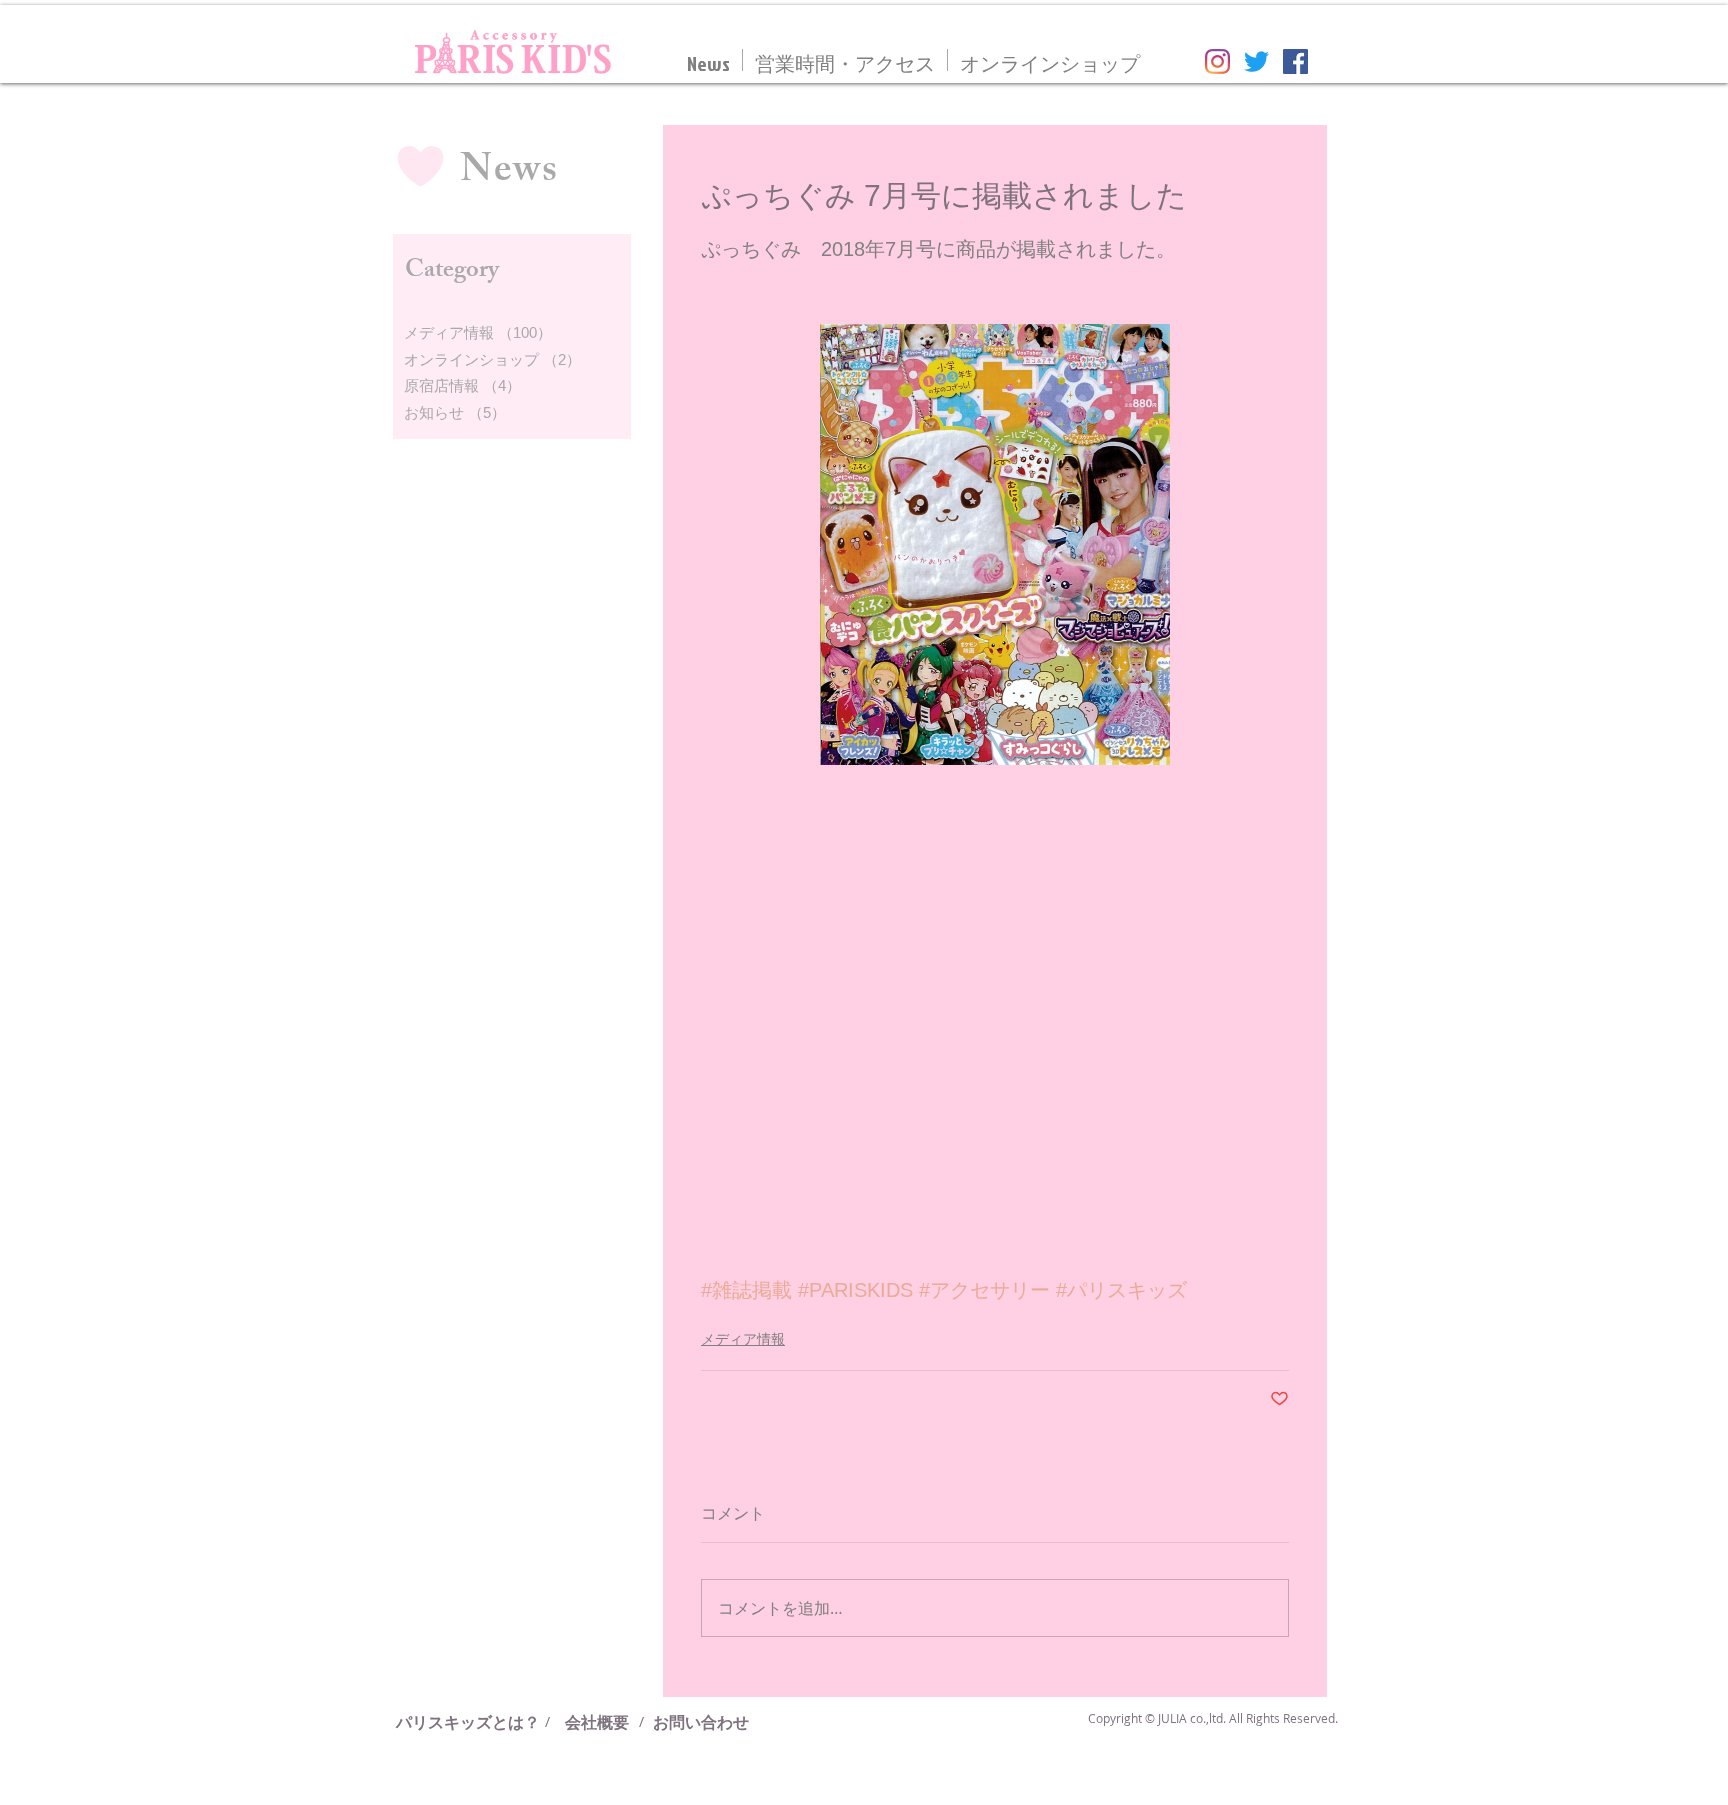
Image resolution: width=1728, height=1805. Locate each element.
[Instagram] (1217, 61)
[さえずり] (1256, 61)
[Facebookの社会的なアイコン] (1295, 61)
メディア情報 (743, 1339)
